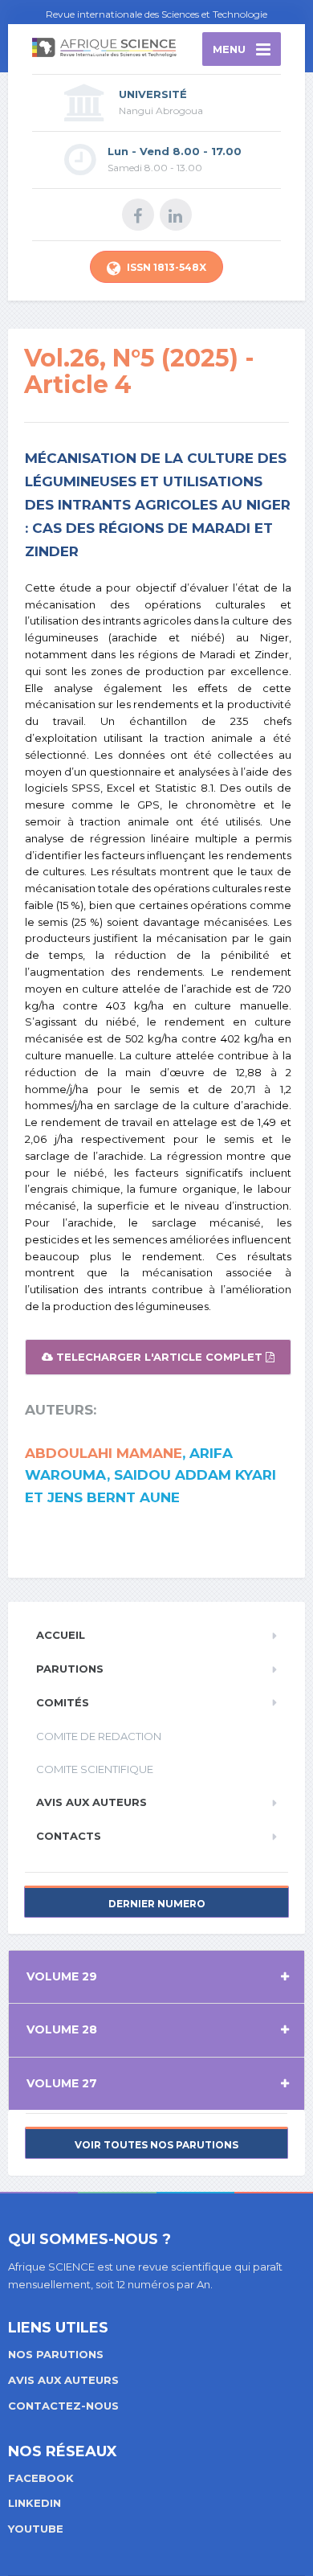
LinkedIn (35, 2503)
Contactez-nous (63, 2406)
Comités (63, 1702)
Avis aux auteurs (91, 1802)
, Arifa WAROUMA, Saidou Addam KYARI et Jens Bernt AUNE (150, 1475)
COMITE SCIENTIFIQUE (95, 1769)
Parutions (70, 1669)
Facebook (41, 2478)
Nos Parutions (56, 2354)
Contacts (69, 1836)
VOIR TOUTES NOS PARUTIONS (156, 2145)
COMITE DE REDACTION (99, 1736)
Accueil (61, 1635)
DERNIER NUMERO (157, 1904)
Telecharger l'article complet (159, 1357)
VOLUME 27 (62, 2083)
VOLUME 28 (62, 2029)
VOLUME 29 (62, 1976)
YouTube (36, 2529)
